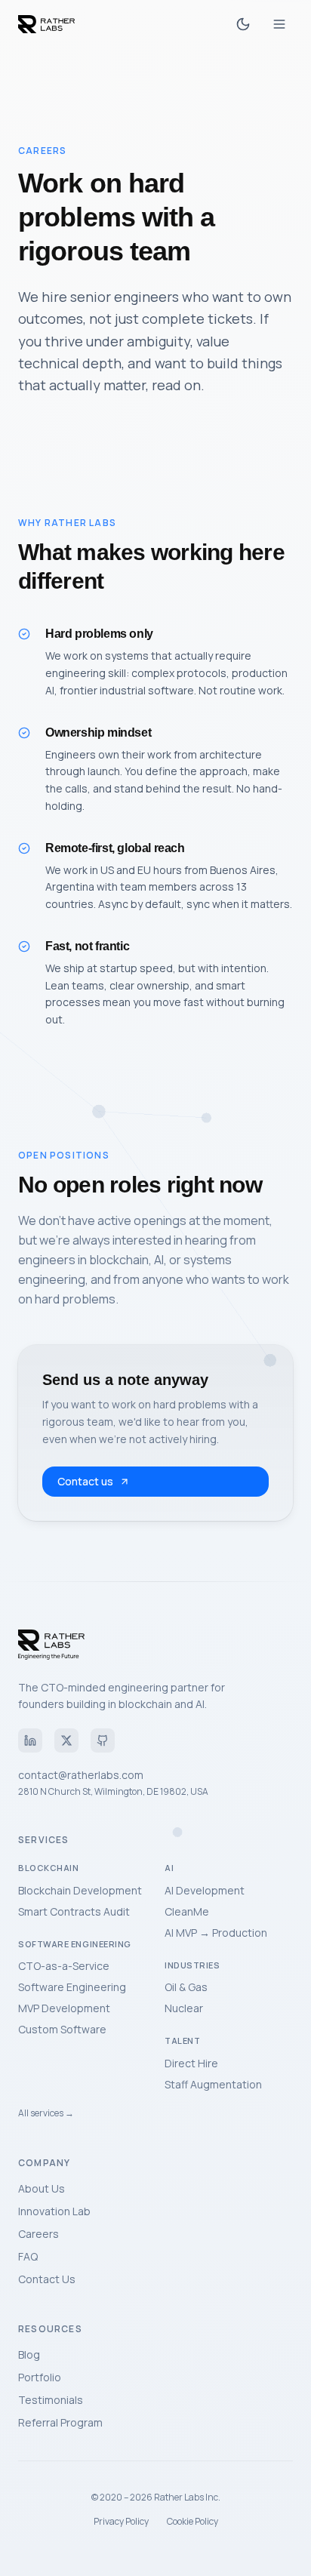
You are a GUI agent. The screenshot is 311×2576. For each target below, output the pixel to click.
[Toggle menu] (279, 24)
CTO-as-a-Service (64, 1966)
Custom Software (62, 2029)
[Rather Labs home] (46, 24)
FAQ (28, 2256)
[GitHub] (103, 1740)
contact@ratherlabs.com (81, 1775)
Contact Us (47, 2279)
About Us (42, 2188)
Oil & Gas (186, 1987)
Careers (38, 2234)
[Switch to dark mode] (243, 24)
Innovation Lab (54, 2211)
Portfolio (40, 2377)
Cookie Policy (192, 2522)
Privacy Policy (121, 2522)
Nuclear (184, 2008)
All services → (46, 2113)
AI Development (205, 1890)
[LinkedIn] (30, 1740)
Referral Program (60, 2422)
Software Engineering (72, 1987)
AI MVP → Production (216, 1933)
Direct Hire (191, 2063)
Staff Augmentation (213, 2084)
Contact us (85, 1481)
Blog (29, 2354)
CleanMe (187, 1911)
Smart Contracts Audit (74, 1911)
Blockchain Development (80, 1890)
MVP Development (64, 2008)
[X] (66, 1740)
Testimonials (51, 2400)
